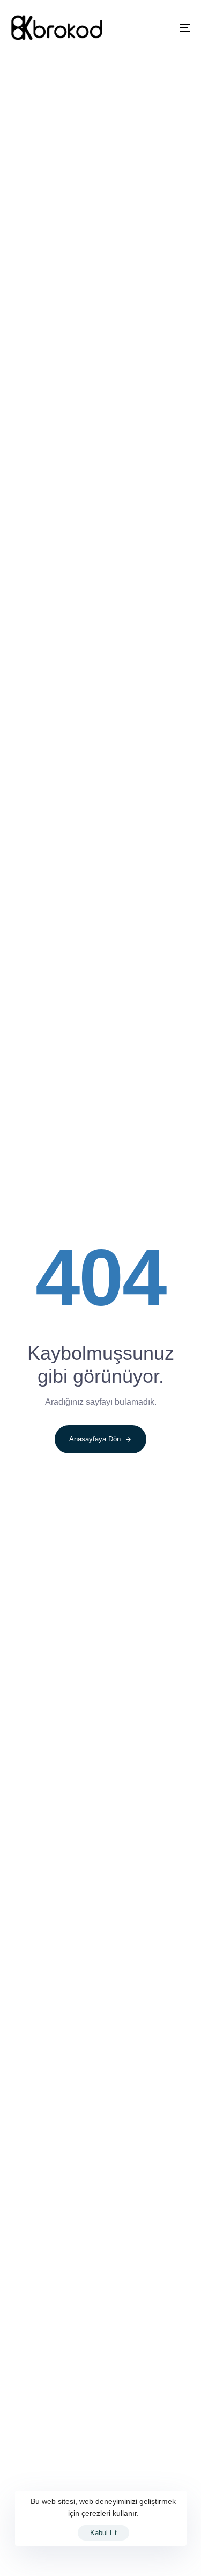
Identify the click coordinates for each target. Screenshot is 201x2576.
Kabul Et (103, 2533)
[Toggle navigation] (160, 28)
